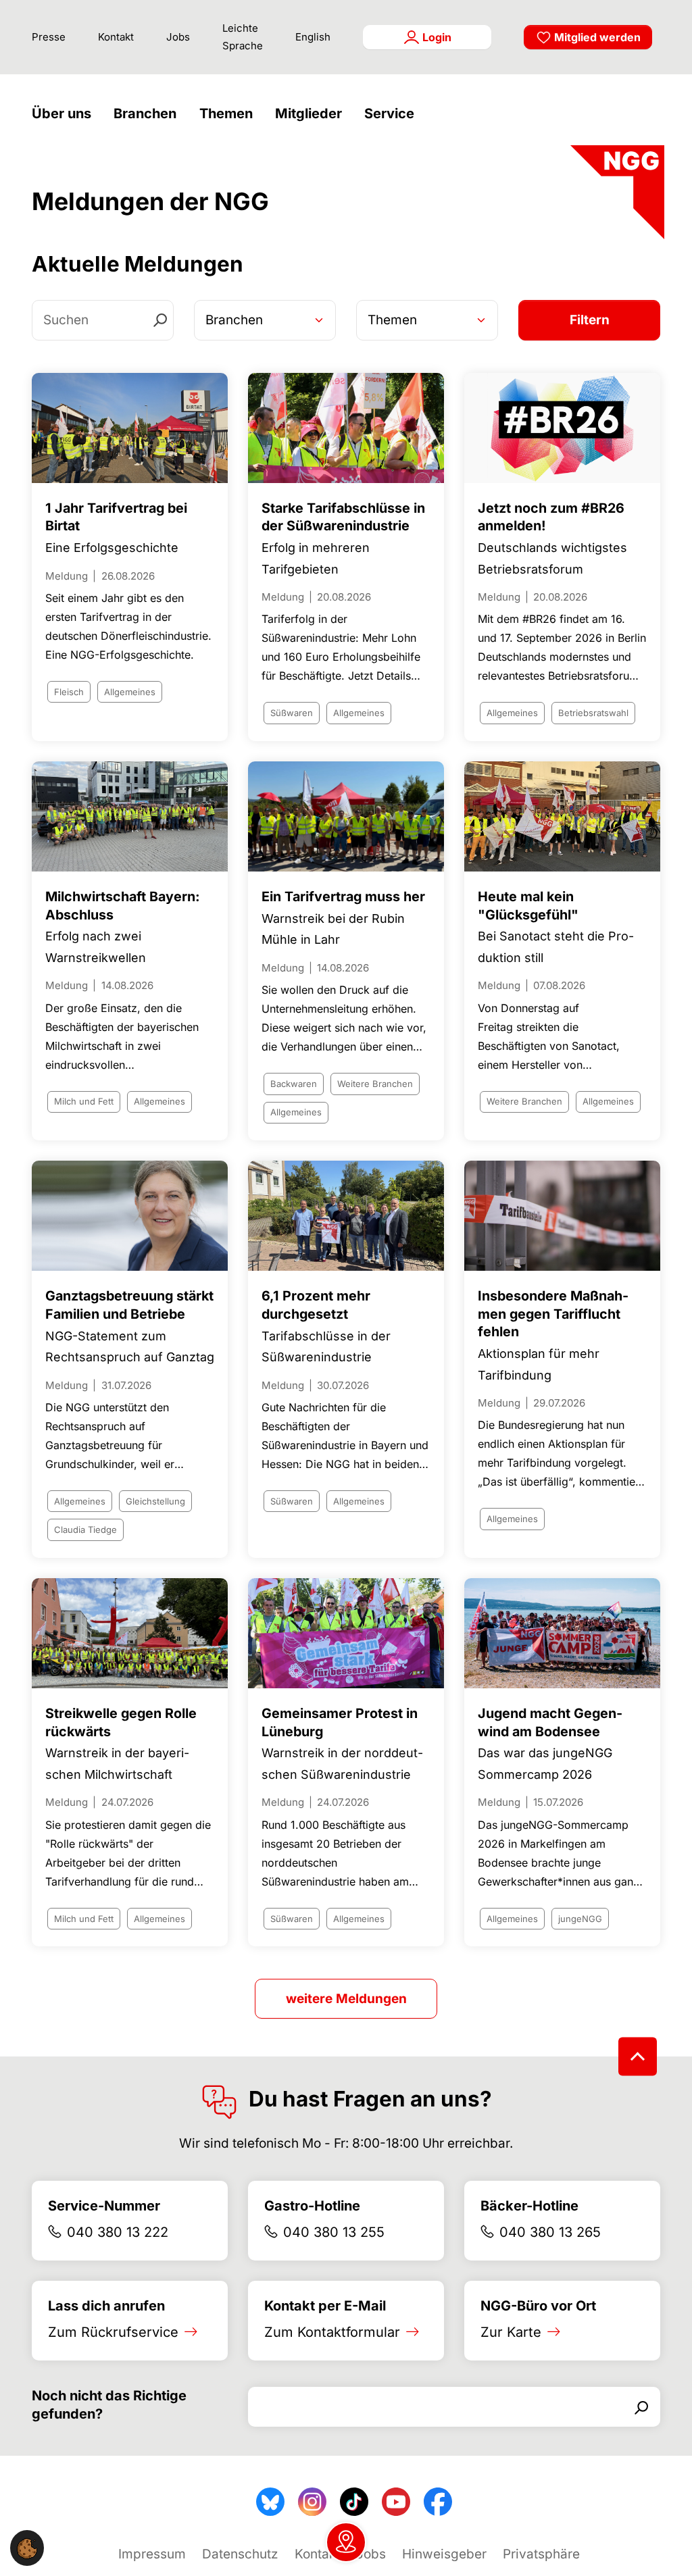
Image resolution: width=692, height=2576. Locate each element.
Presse (49, 37)
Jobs (178, 37)
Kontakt (116, 37)
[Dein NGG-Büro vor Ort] (346, 2542)
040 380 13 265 (550, 2232)
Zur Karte (511, 2332)
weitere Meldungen (346, 1999)
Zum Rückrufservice (113, 2332)
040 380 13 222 (118, 2232)
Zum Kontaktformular (332, 2332)
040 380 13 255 (334, 2232)
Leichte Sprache (243, 37)
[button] (65, 114)
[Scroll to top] (638, 2056)
